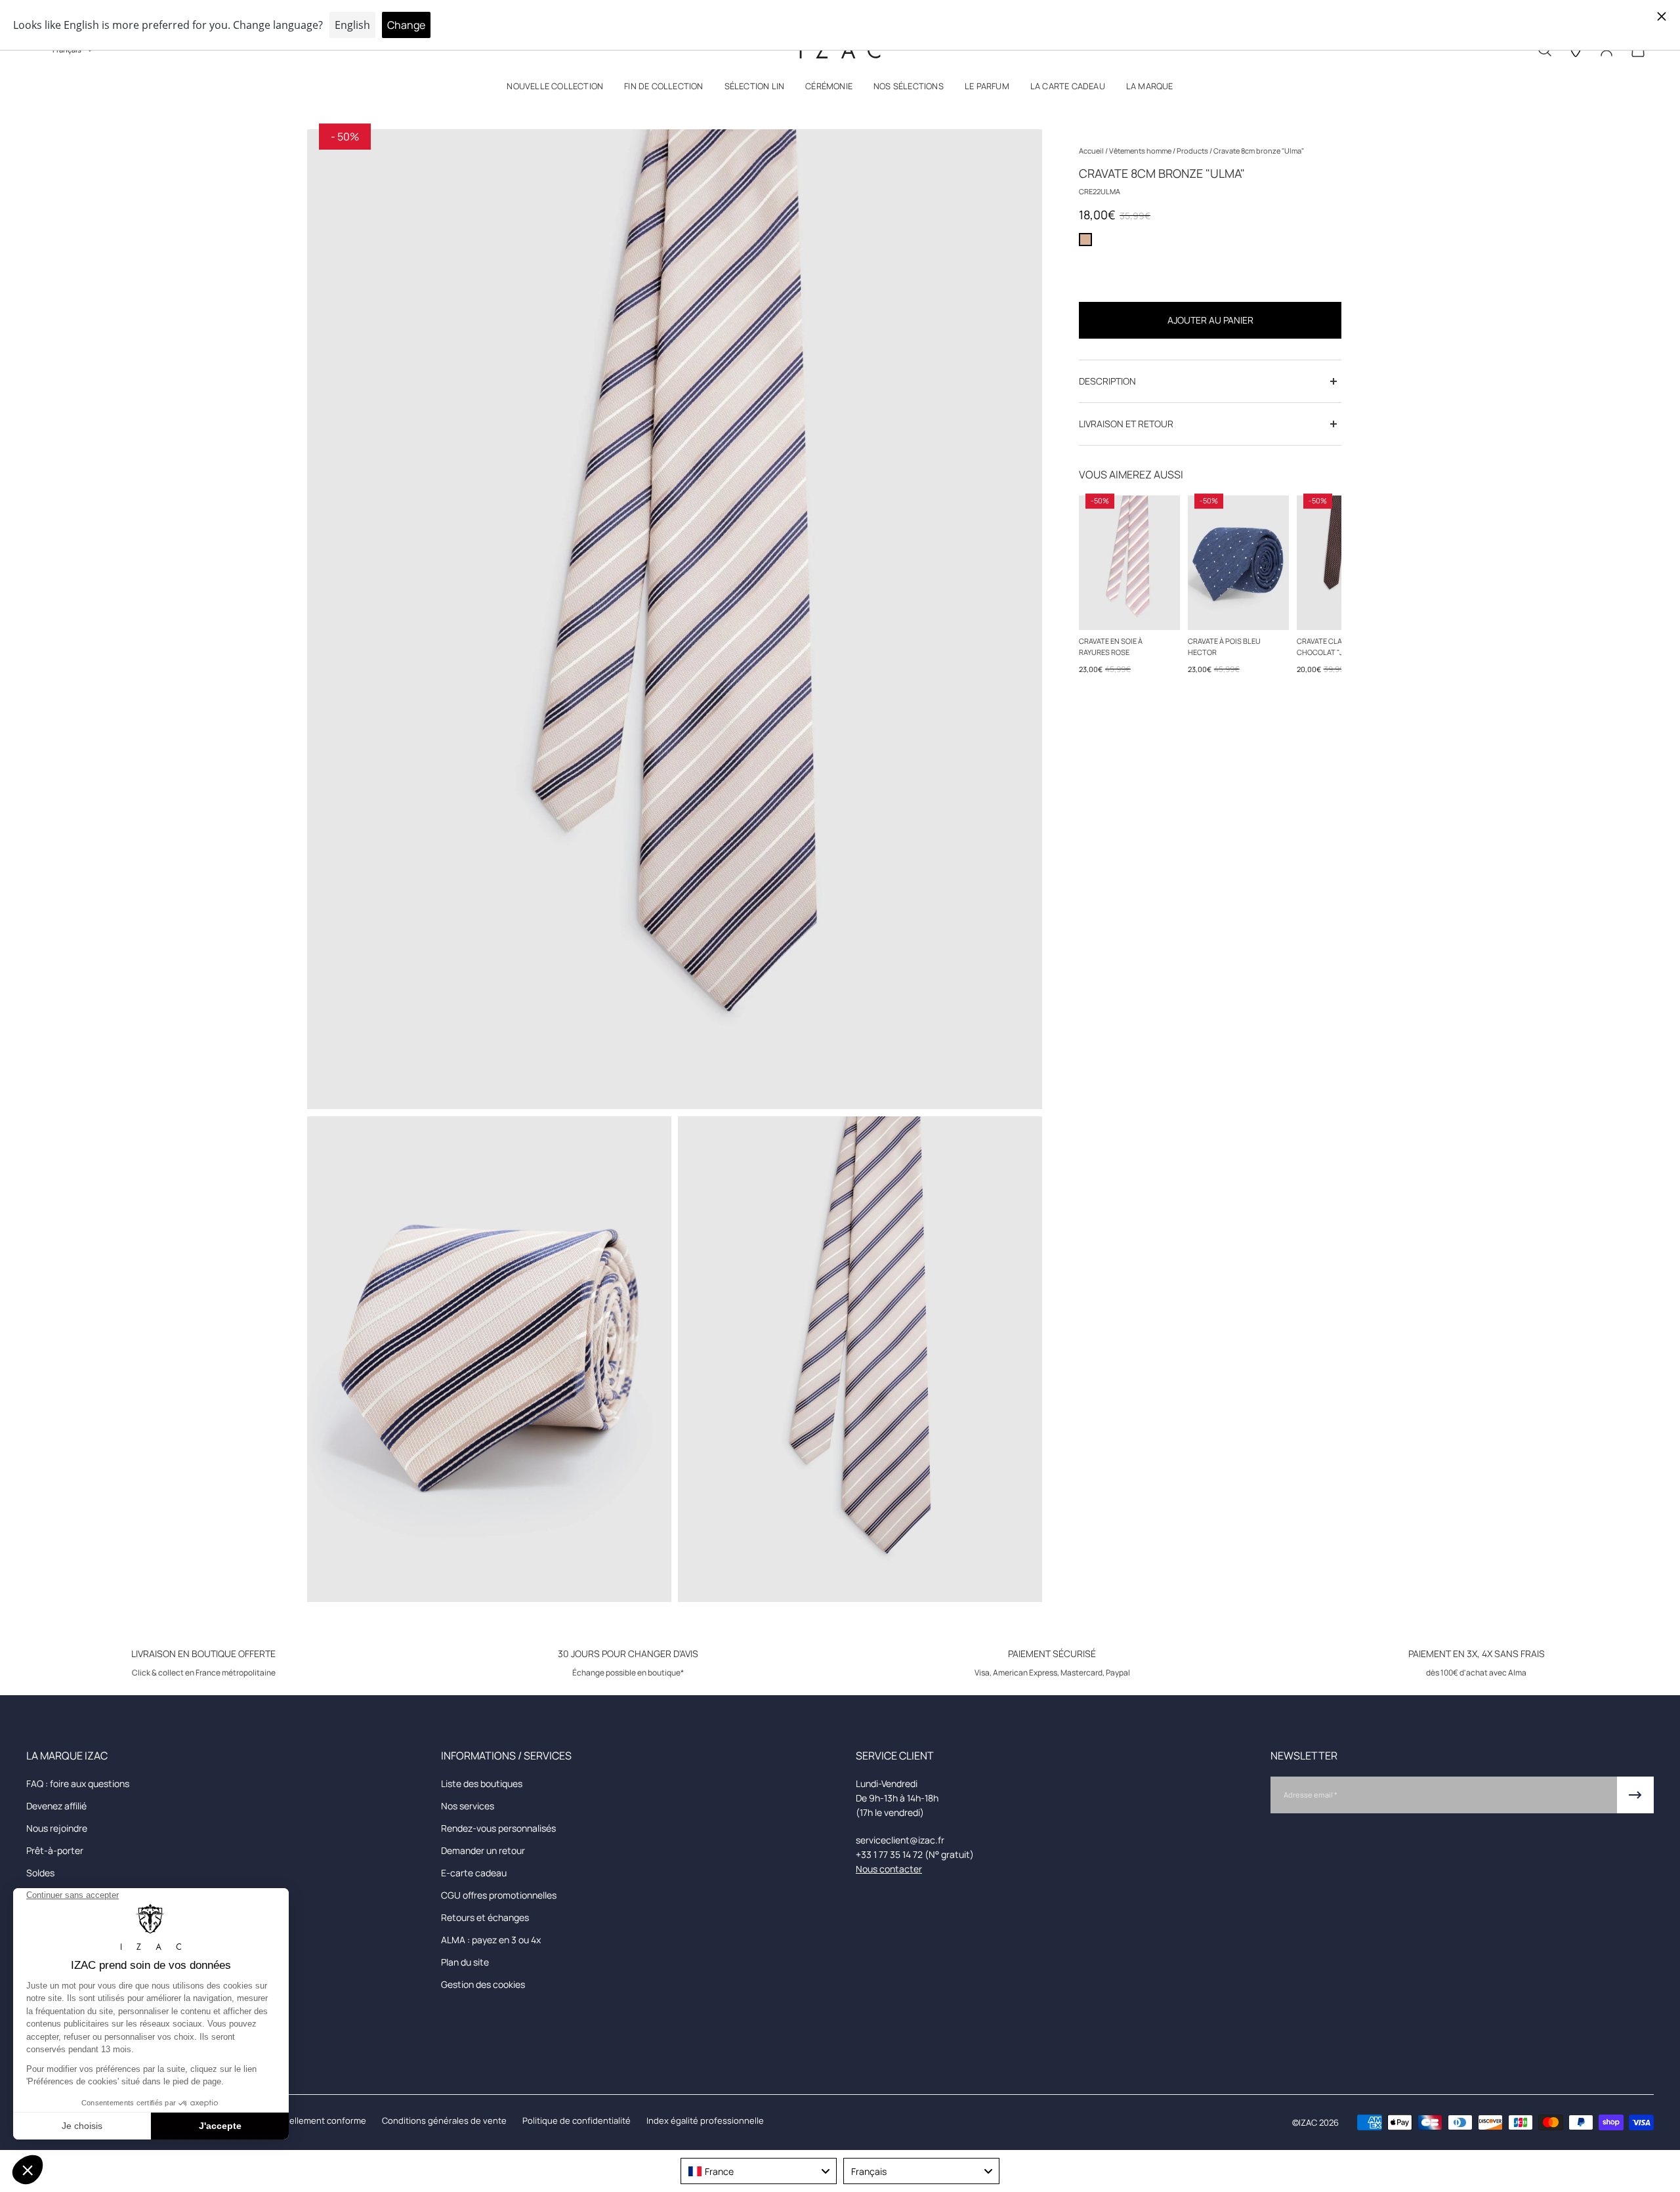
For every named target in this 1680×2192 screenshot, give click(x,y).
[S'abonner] (1635, 1795)
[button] (555, 89)
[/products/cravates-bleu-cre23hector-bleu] (1238, 563)
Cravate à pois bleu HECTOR (1224, 646)
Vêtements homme (1141, 151)
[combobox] (759, 2171)
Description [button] (1107, 381)
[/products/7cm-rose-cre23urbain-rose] (1129, 563)
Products (1193, 151)
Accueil (1092, 151)
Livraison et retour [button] (1126, 424)
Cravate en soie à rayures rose (1111, 646)
